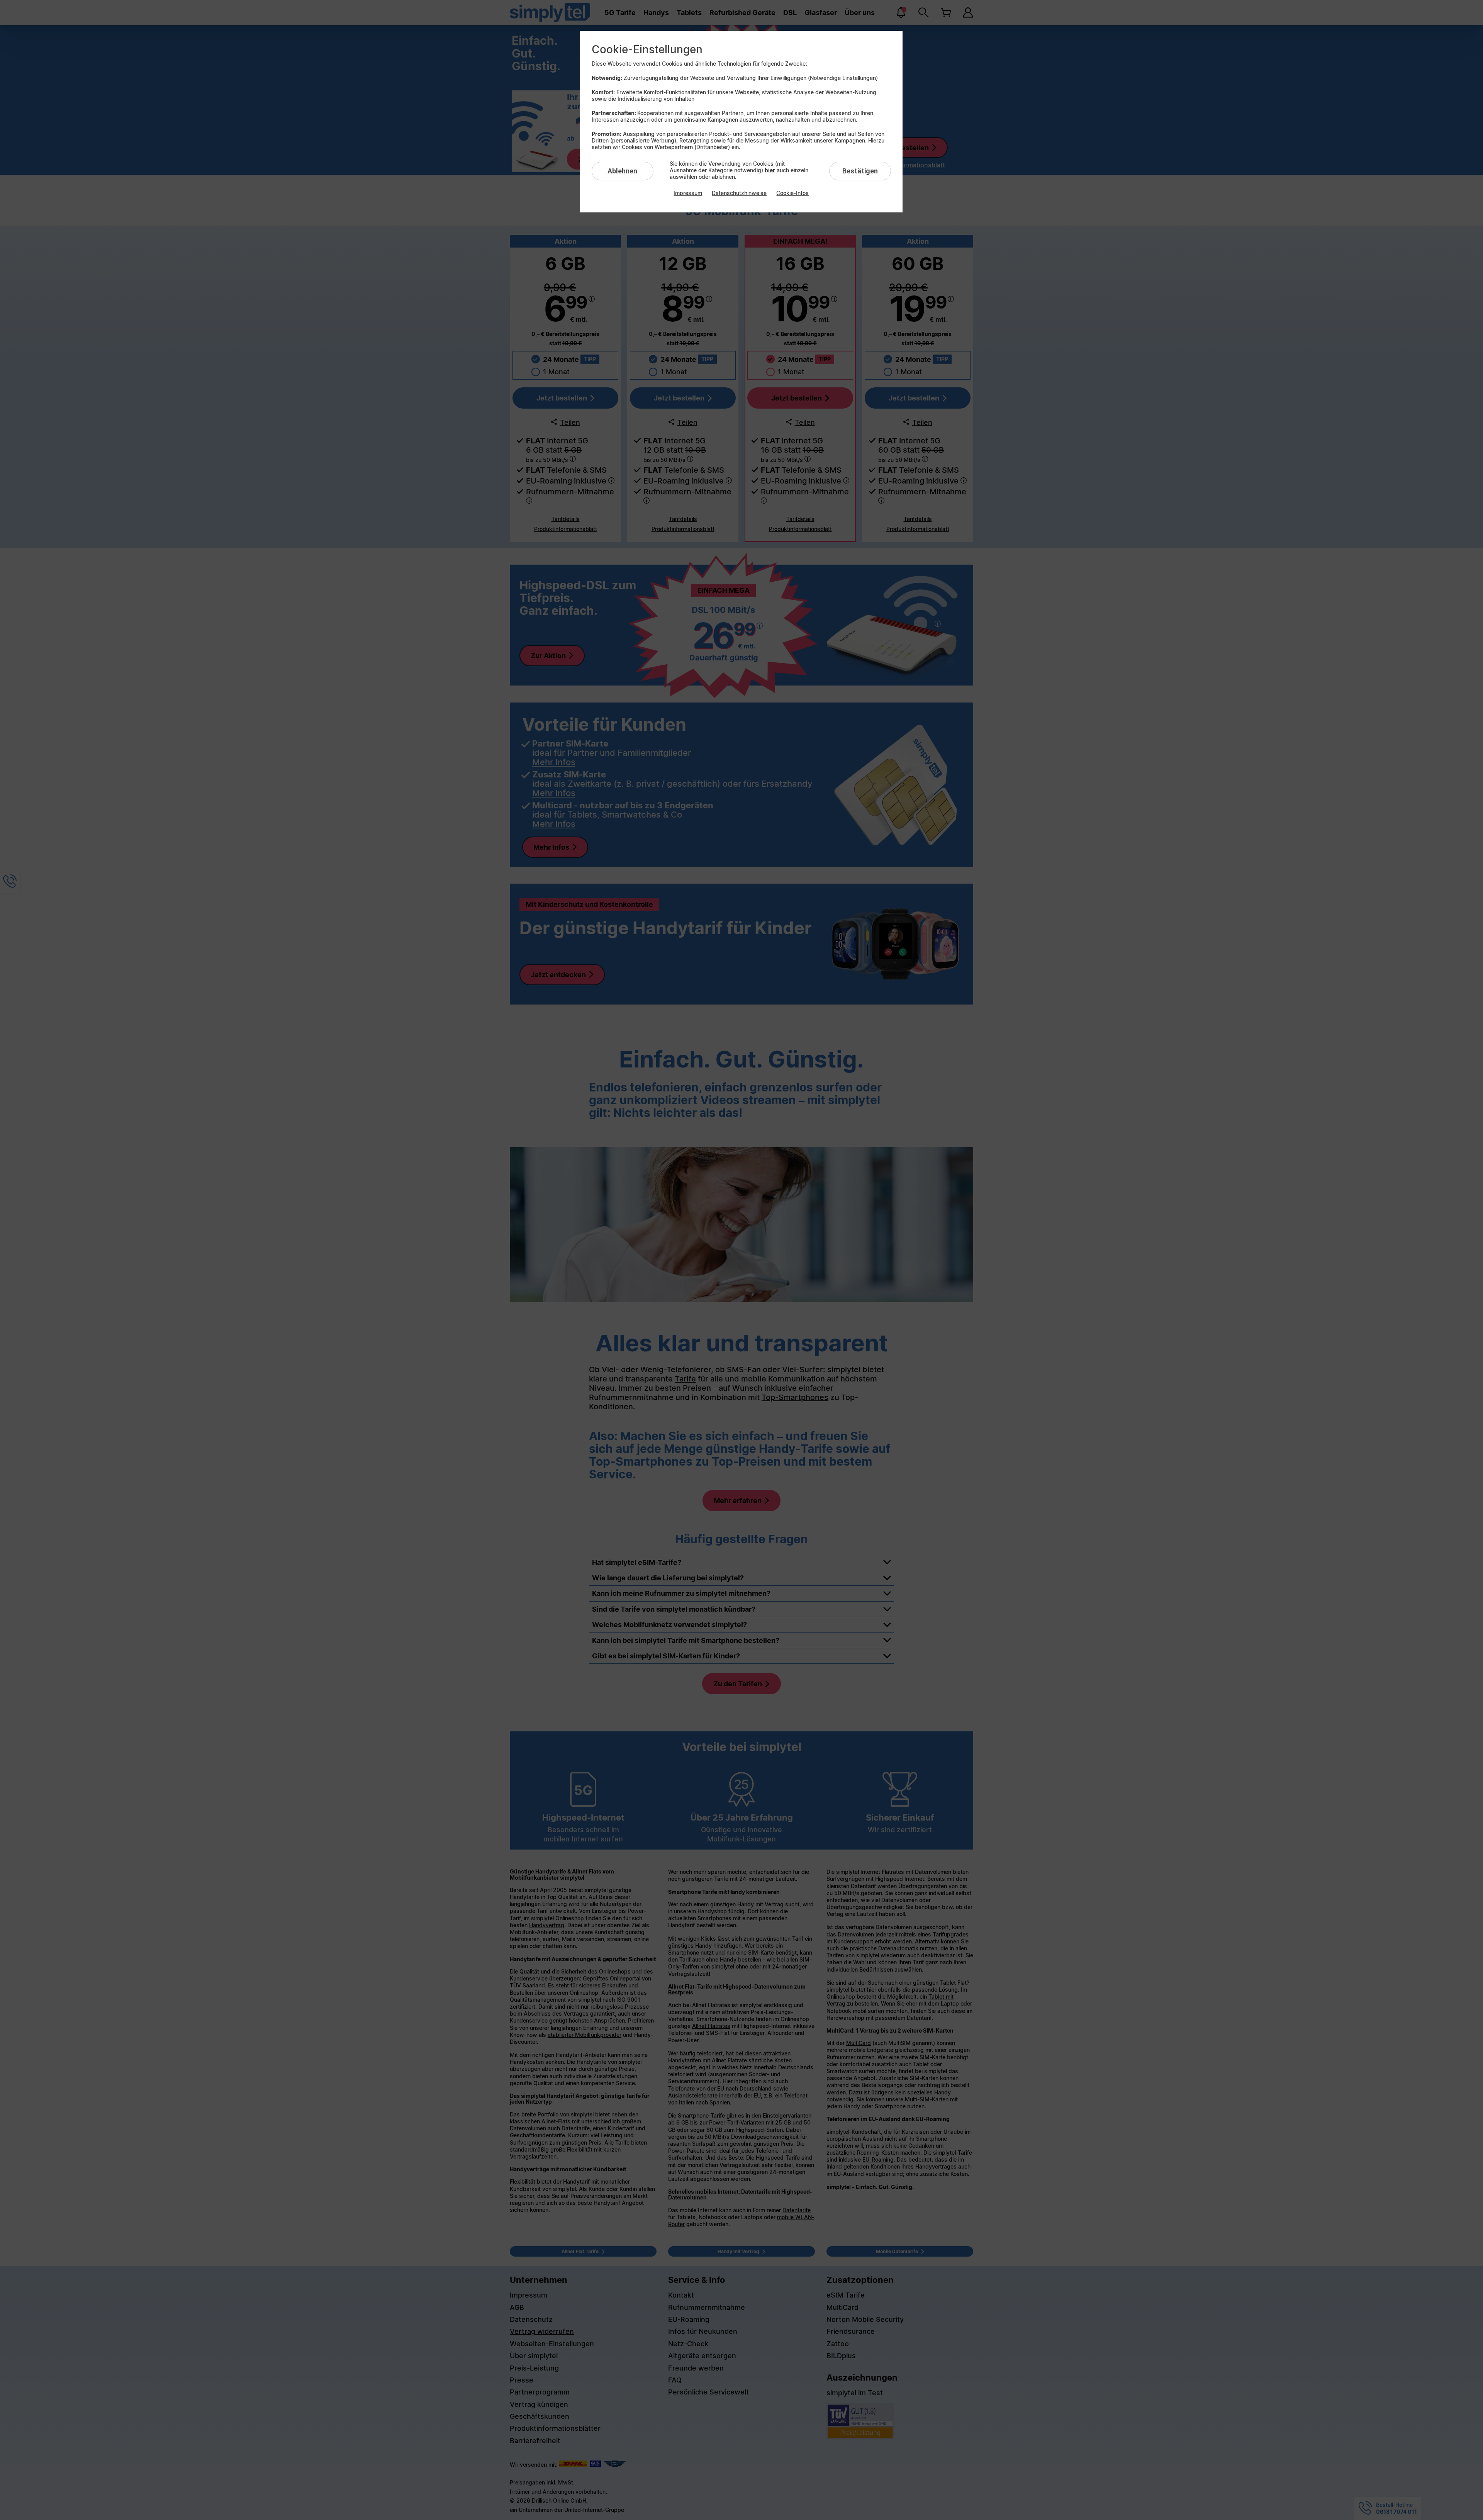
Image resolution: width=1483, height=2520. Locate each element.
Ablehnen (622, 171)
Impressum (688, 193)
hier (770, 170)
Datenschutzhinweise (739, 193)
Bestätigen (860, 171)
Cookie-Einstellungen (647, 49)
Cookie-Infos (792, 193)
